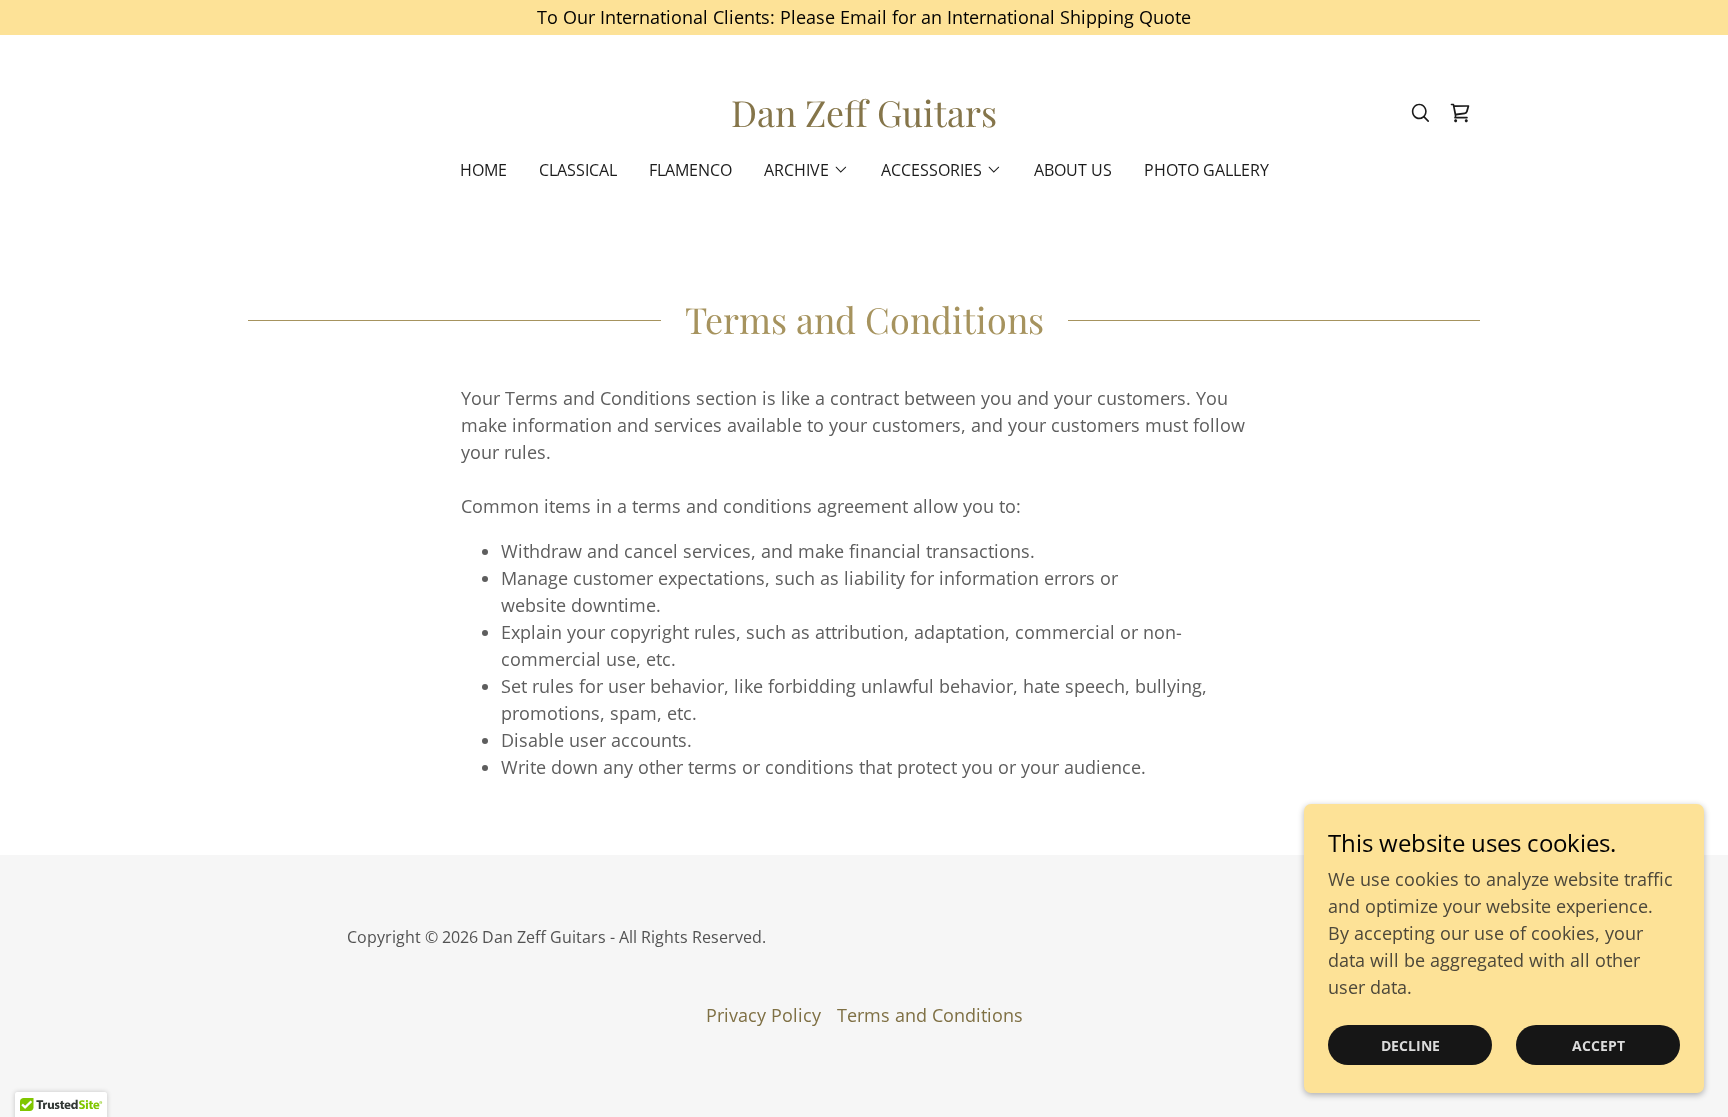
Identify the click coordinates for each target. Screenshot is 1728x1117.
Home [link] (483, 170)
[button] (806, 170)
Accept (1598, 1045)
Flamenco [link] (690, 170)
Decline (1410, 1045)
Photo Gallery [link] (1206, 170)
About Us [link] (1073, 170)
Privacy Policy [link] (763, 1015)
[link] (864, 120)
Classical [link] (578, 170)
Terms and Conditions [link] (930, 1015)
